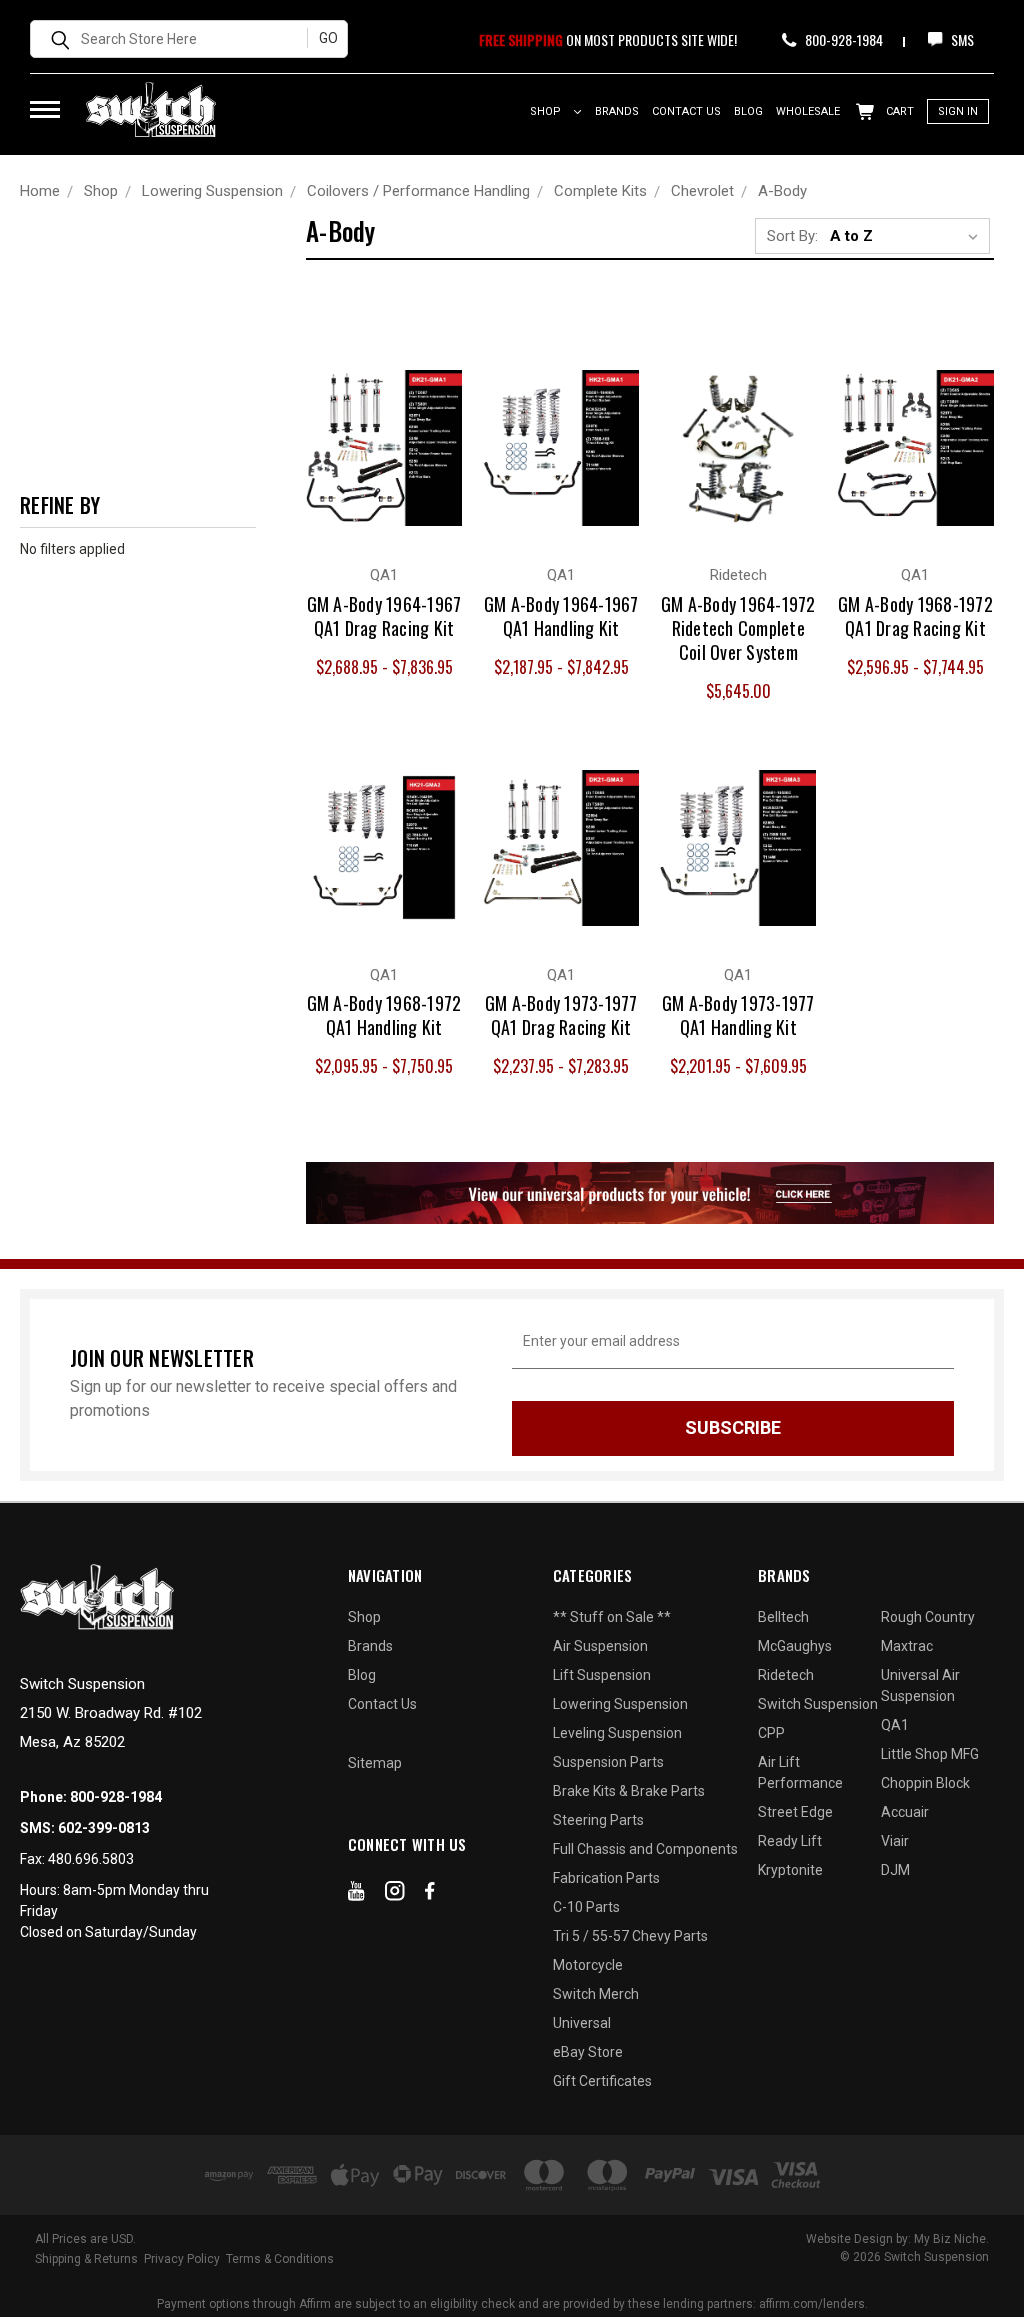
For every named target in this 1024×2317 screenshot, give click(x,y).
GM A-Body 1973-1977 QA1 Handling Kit (738, 1015)
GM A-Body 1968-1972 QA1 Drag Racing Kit (915, 616)
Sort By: (792, 236)
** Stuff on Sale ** (612, 1617)
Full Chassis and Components (645, 1849)
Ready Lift (790, 1841)
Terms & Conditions (280, 2259)
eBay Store (588, 2052)
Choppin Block (925, 1783)
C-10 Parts (586, 1907)
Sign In (958, 111)
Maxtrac (907, 1646)
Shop (547, 111)
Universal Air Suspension (920, 1685)
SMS (961, 39)
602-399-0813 (104, 1828)
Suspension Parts (608, 1762)
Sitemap (375, 1763)
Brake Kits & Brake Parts (629, 1791)
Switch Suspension (818, 1704)
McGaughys (795, 1646)
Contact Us (686, 111)
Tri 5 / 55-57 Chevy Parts (630, 1936)
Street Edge (795, 1812)
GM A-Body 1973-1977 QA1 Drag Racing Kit (561, 1015)
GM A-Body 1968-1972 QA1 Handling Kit (384, 1015)
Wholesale (808, 111)
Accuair (905, 1812)
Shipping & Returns (86, 2259)
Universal (582, 2023)
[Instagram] (395, 1895)
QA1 (895, 1725)
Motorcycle (588, 1965)
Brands (617, 111)
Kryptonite (790, 1870)
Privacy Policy (182, 2259)
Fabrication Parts (606, 1878)
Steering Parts (598, 1820)
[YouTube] (356, 1895)
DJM (895, 1870)
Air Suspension (600, 1646)
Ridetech (786, 1675)
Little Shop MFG (930, 1754)
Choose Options (384, 467)
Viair (895, 1841)
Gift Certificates (602, 2081)
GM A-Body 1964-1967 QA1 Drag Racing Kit (384, 616)
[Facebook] (430, 1895)
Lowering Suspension (620, 1704)
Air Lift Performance (800, 1772)
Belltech (783, 1617)
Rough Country (928, 1617)
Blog (748, 111)
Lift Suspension (602, 1675)
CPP (771, 1733)
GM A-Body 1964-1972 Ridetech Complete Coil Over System (738, 628)
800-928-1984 (842, 39)
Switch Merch (596, 1994)
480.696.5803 (91, 1859)
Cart (898, 111)
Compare (372, 427)
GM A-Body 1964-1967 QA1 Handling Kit (561, 616)
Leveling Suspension (617, 1733)
